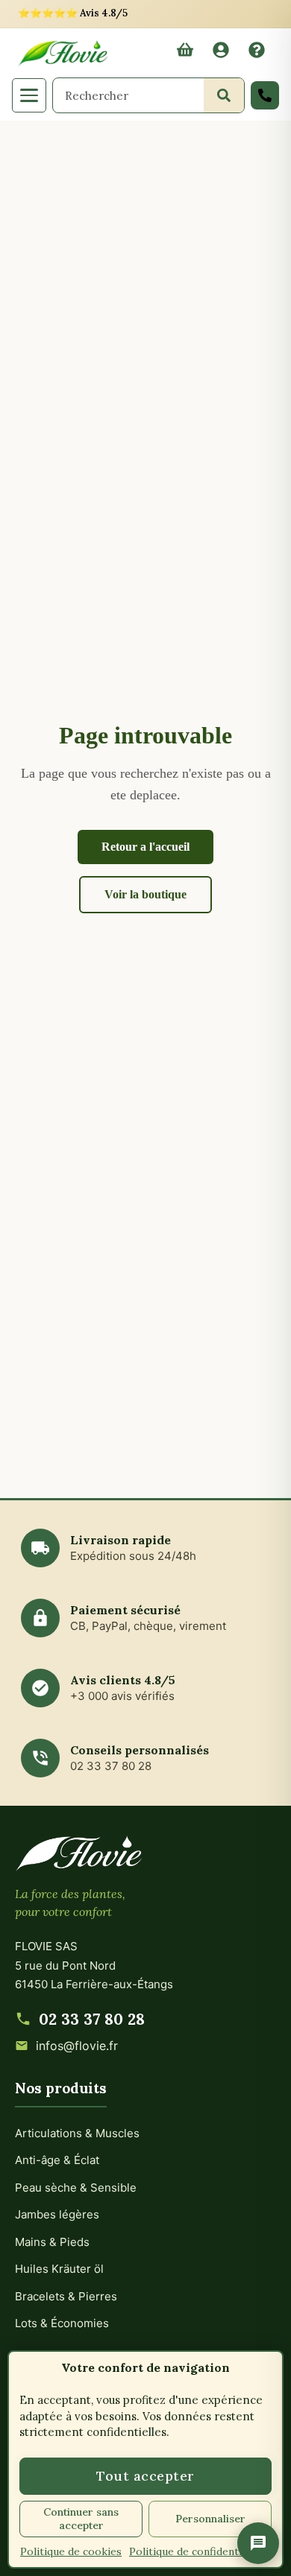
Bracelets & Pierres (66, 2296)
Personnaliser (210, 2519)
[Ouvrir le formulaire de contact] (258, 2543)
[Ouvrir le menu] (29, 95)
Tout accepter (145, 2476)
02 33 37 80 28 (92, 2019)
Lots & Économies (62, 2323)
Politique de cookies (71, 2551)
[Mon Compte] (221, 54)
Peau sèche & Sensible (76, 2188)
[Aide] (257, 54)
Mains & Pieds (52, 2242)
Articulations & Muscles (77, 2133)
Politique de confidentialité (196, 2551)
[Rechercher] (224, 95)
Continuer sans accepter (81, 2519)
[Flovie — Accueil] (63, 53)
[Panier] (185, 54)
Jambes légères (57, 2214)
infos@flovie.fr (77, 2046)
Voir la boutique (145, 894)
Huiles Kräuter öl (59, 2269)
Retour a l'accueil (145, 847)
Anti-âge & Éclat (57, 2160)
